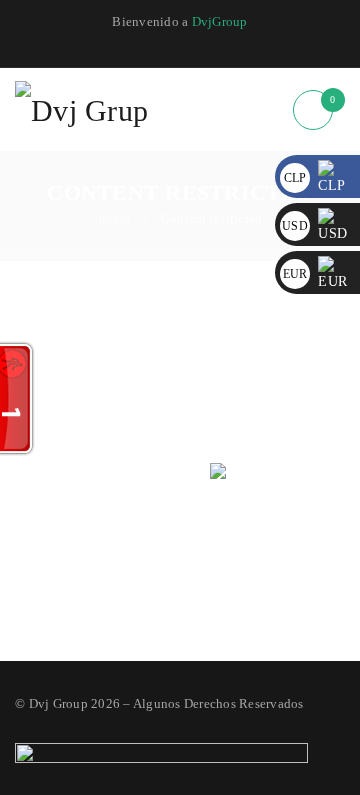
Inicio (115, 218)
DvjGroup (220, 21)
